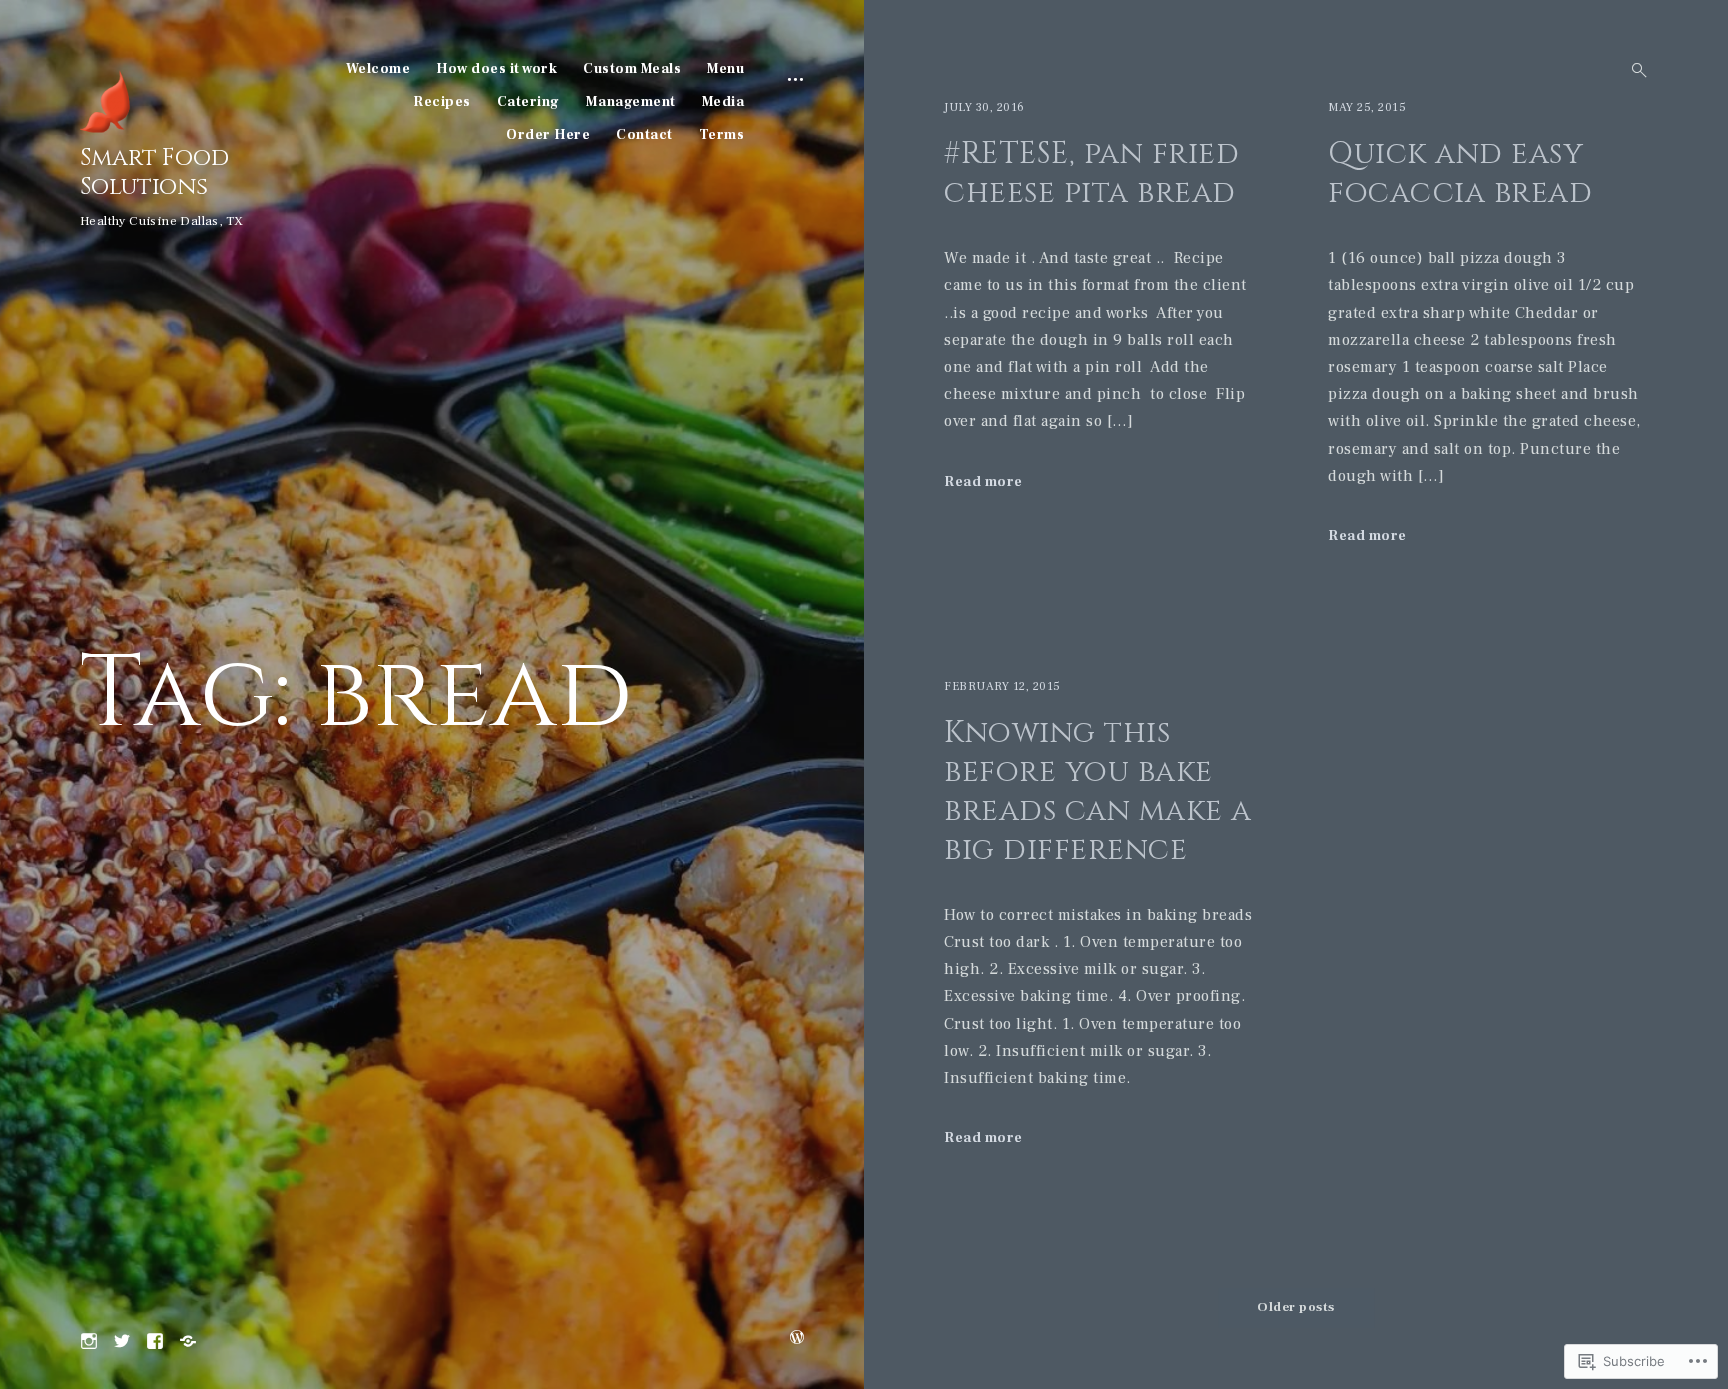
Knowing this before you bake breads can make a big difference (1098, 791)
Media (723, 102)
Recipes (442, 102)
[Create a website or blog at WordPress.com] (797, 1339)
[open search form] (1633, 70)
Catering (528, 102)
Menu (725, 69)
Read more (983, 482)
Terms (722, 135)
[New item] (122, 1339)
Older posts (1296, 1307)
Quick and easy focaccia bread (1460, 173)
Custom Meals (632, 69)
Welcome (378, 69)
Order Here (548, 135)
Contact (644, 135)
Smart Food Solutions (154, 172)
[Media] (188, 1339)
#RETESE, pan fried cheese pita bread (1094, 173)
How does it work (496, 69)
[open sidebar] (795, 78)
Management (631, 102)
